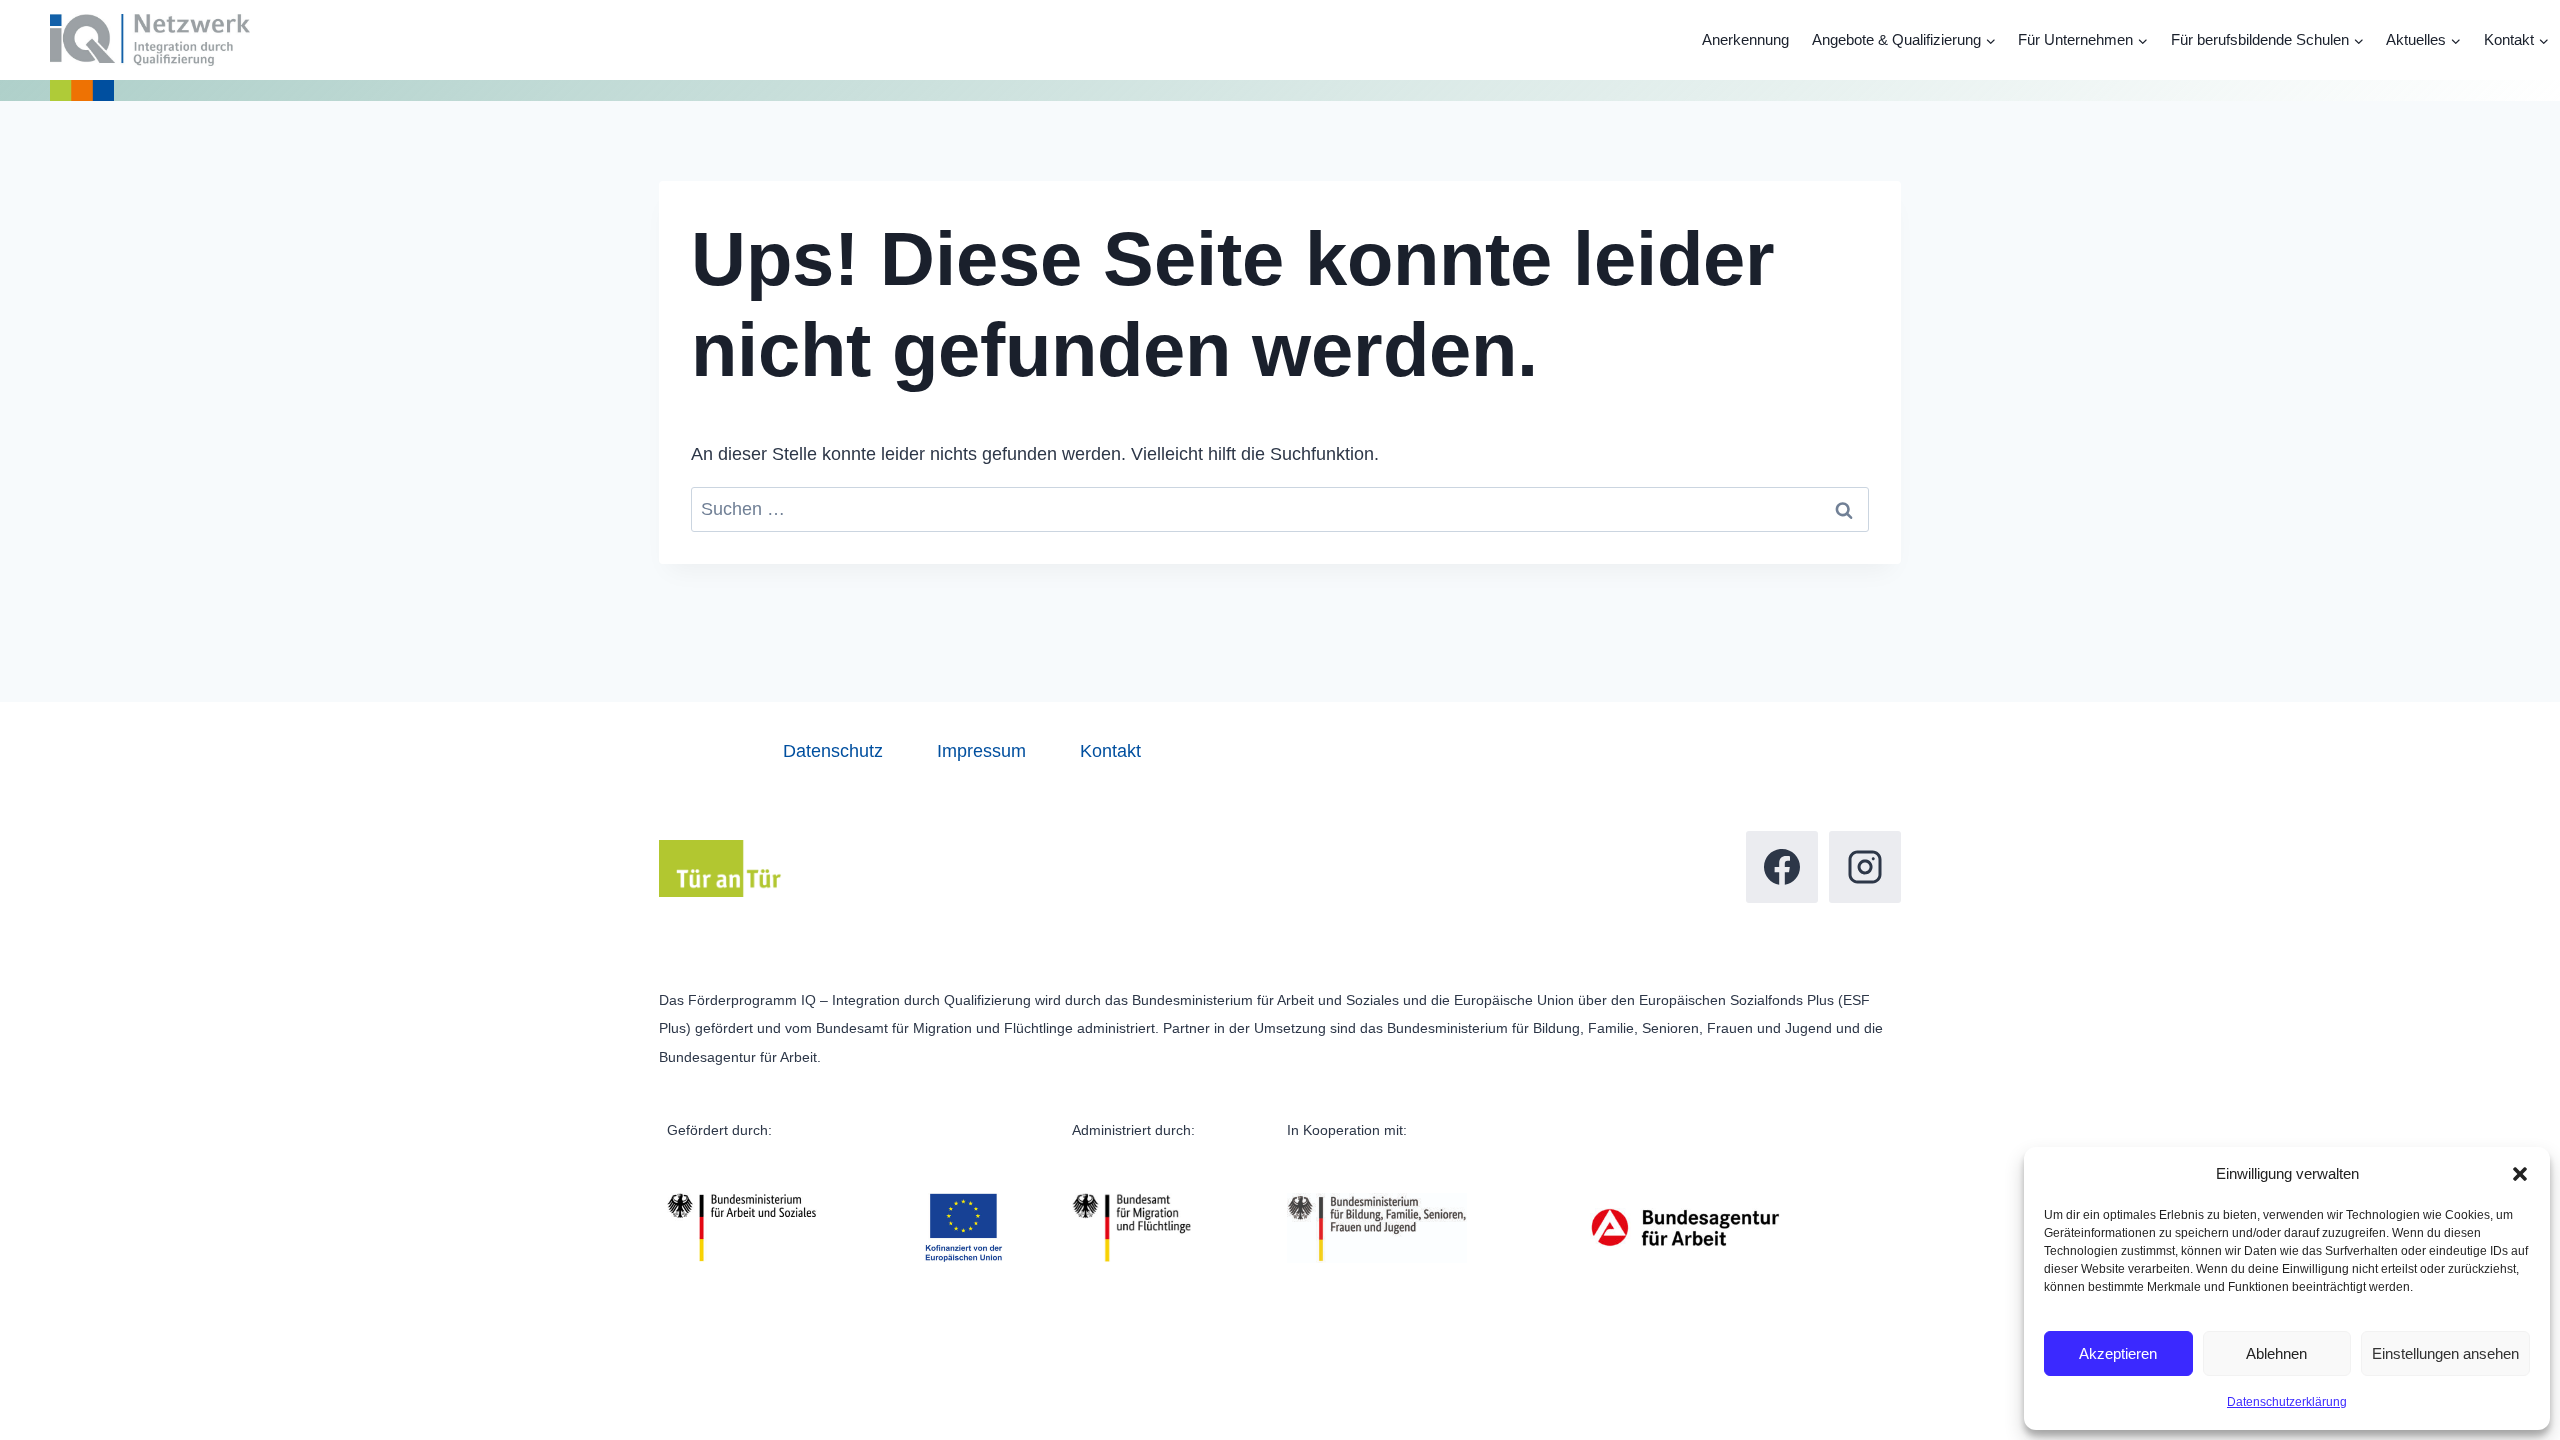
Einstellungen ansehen (2445, 1353)
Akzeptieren (2118, 1353)
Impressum (981, 751)
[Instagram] (1865, 867)
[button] (2520, 1174)
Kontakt (1110, 751)
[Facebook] (1782, 867)
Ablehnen (2276, 1353)
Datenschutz (833, 751)
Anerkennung (1745, 39)
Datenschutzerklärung (2287, 1402)
